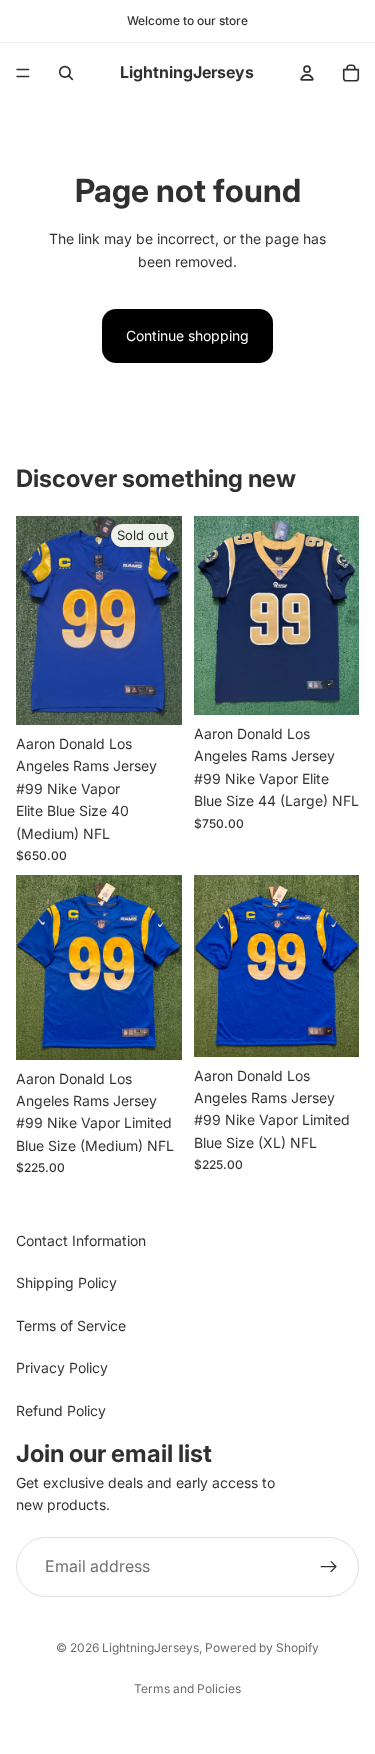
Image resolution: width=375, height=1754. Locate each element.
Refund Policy (61, 1410)
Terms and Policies (187, 1688)
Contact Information (81, 1240)
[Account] (307, 73)
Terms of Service (71, 1325)
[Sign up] (329, 1567)
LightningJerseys (150, 1647)
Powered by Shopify (262, 1647)
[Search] (66, 73)
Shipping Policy (66, 1283)
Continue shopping (187, 335)
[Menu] (23, 73)
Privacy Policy (62, 1368)
